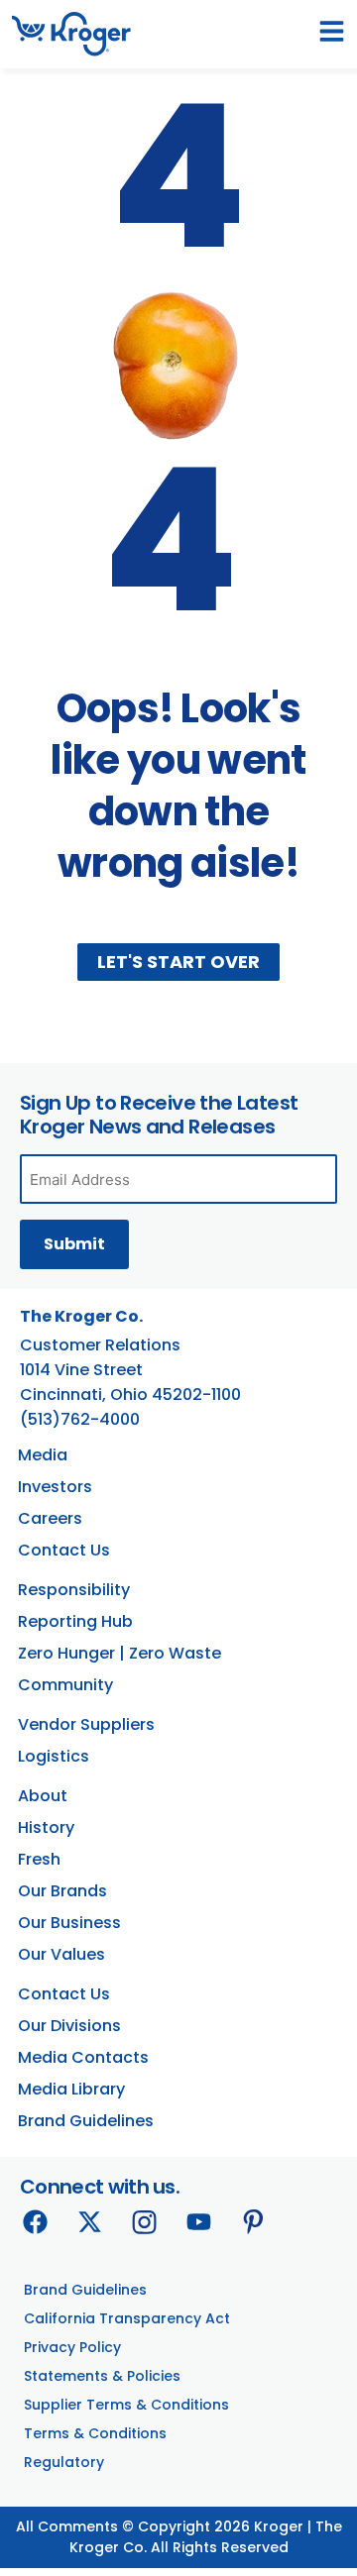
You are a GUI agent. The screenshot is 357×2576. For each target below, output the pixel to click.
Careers (50, 1518)
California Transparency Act (127, 2318)
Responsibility (74, 1590)
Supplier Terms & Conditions (126, 2405)
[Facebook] (35, 2221)
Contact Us (64, 1550)
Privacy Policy (72, 2347)
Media (43, 1455)
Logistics (54, 1756)
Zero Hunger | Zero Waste (119, 1653)
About (43, 1796)
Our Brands (62, 1891)
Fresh (39, 1859)
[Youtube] (198, 2221)
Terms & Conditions (95, 2433)
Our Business (69, 1923)
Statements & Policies (102, 2376)
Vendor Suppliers (86, 1724)
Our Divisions (69, 2026)
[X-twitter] (89, 2221)
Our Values (61, 1954)
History (46, 1827)
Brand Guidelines (86, 2121)
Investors (55, 1487)
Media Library (71, 2089)
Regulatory (64, 2462)
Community (65, 1685)
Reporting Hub (75, 1621)
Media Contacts (83, 2057)
